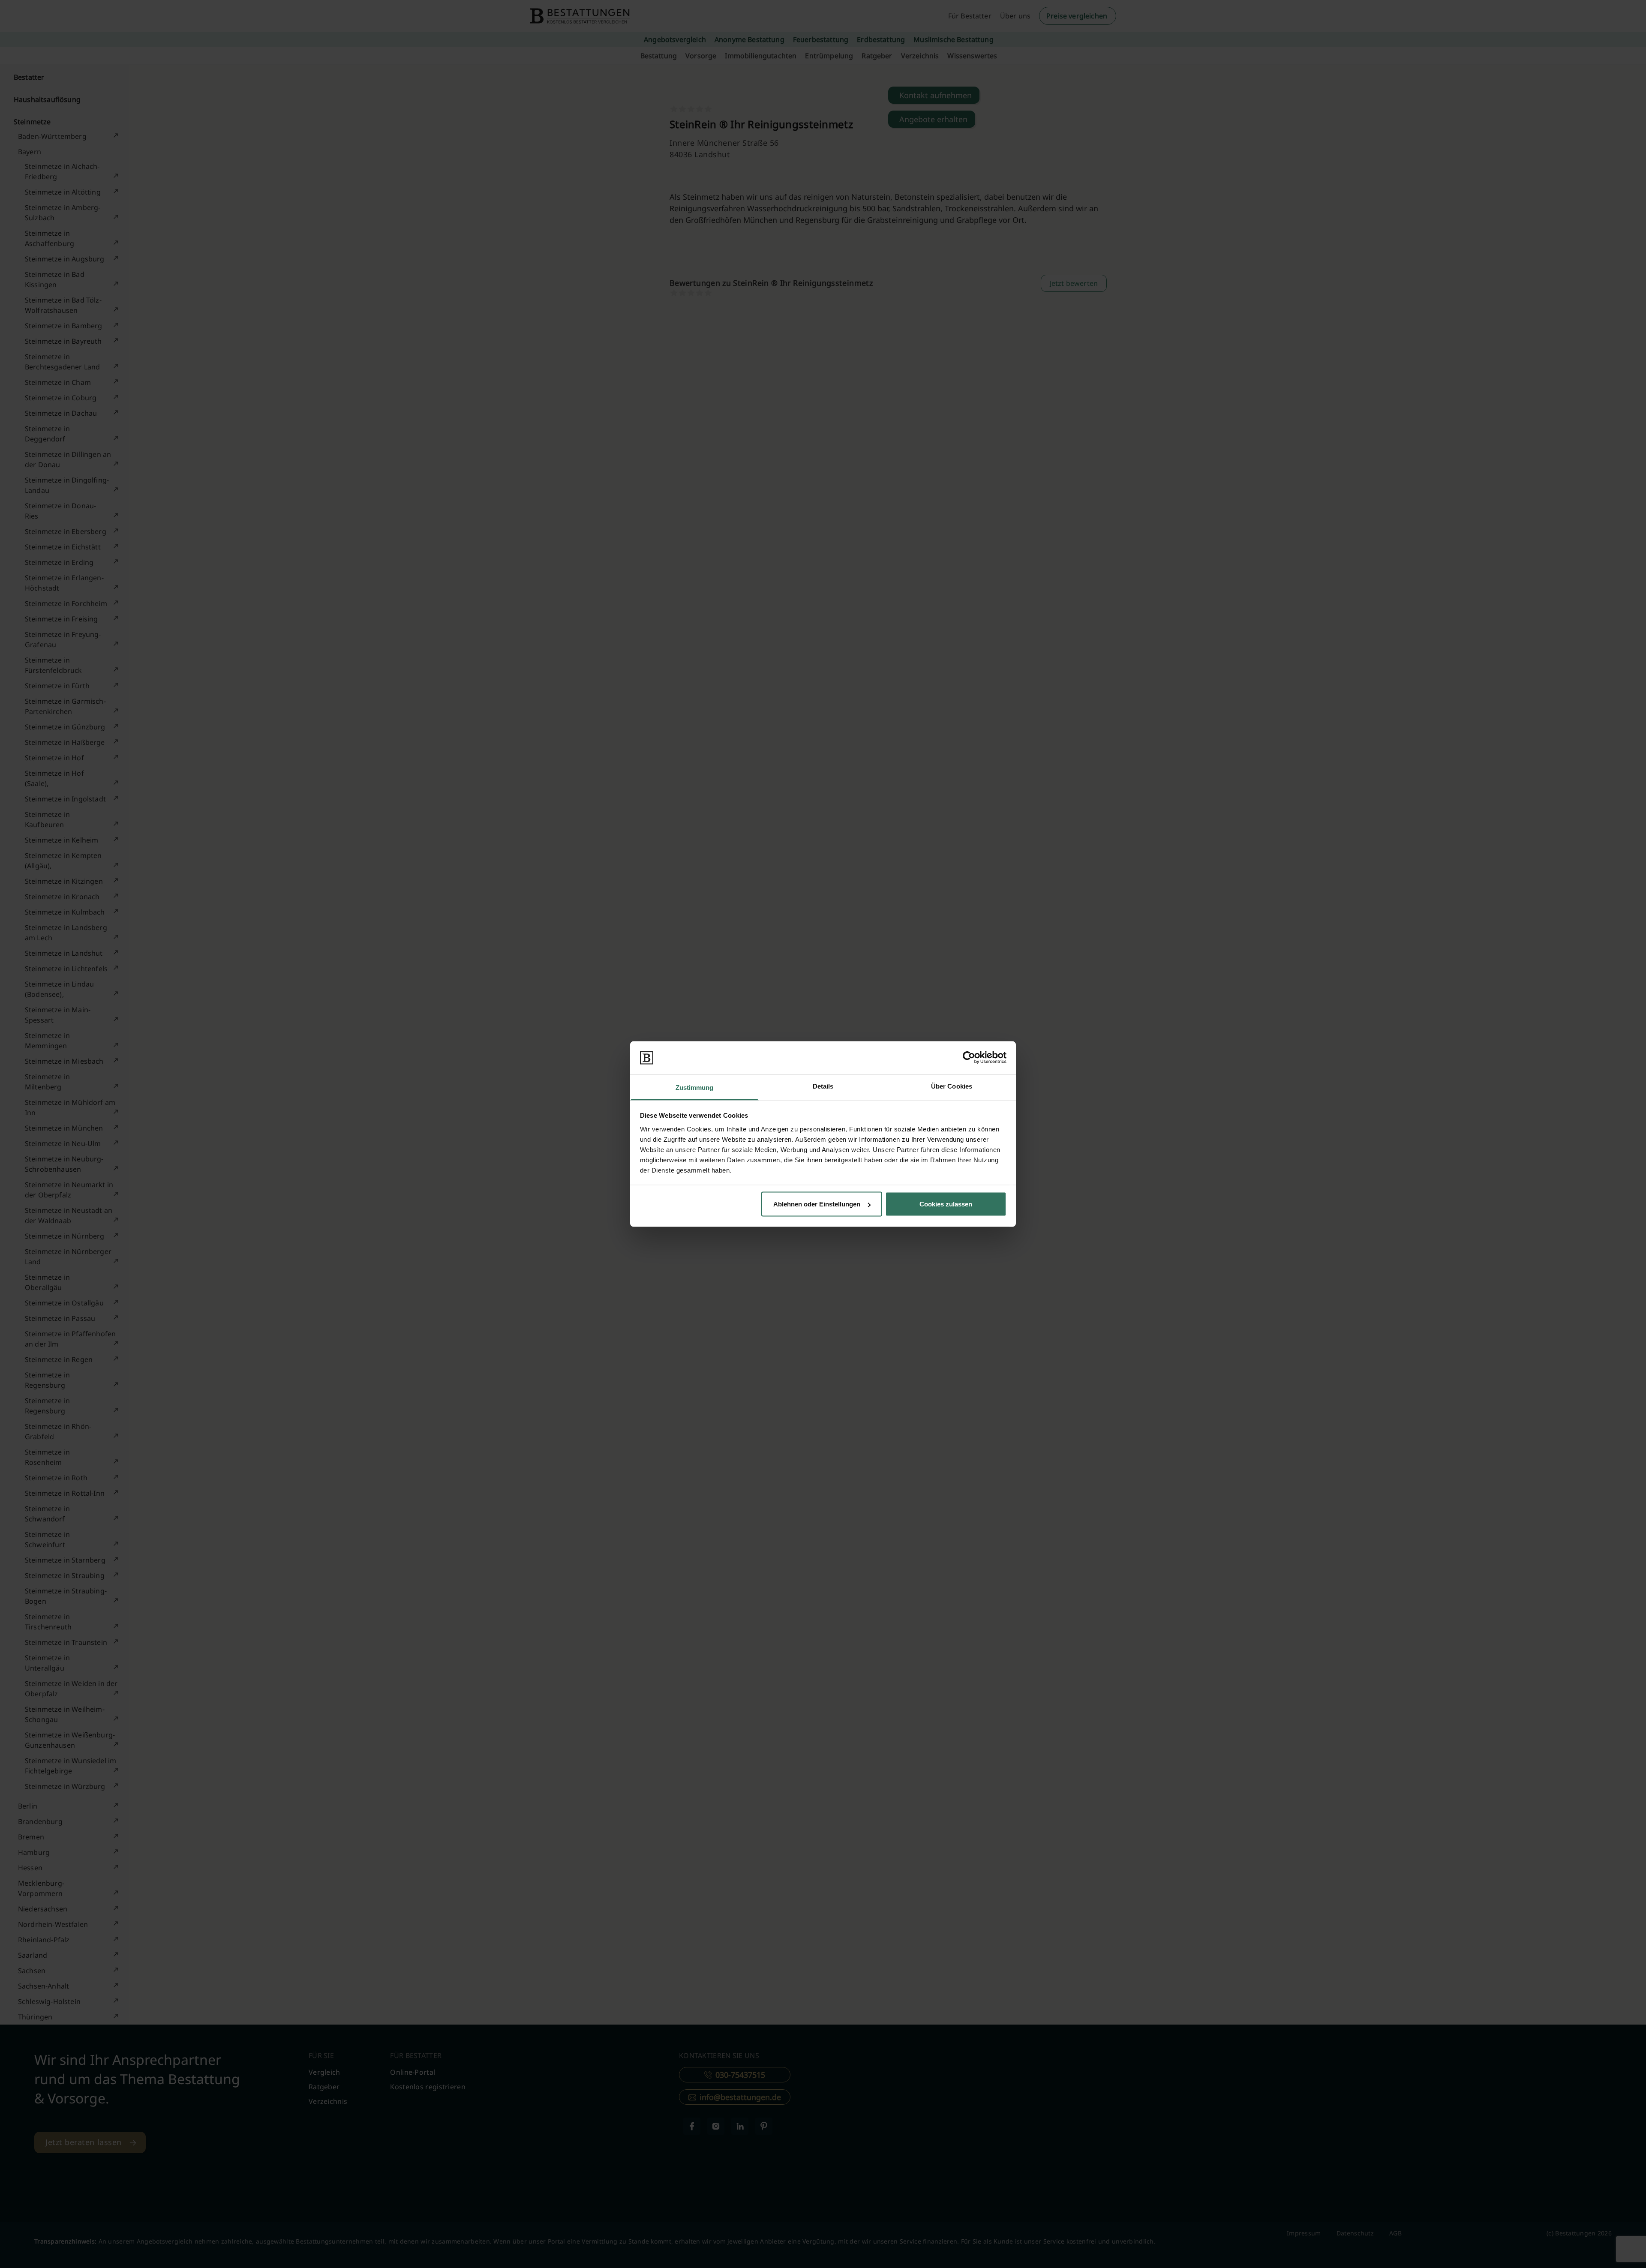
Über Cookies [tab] (952, 1086)
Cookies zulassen (946, 1204)
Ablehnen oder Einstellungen (817, 1204)
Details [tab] (823, 1086)
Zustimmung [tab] (695, 1087)
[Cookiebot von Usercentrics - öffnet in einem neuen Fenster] (969, 1058)
